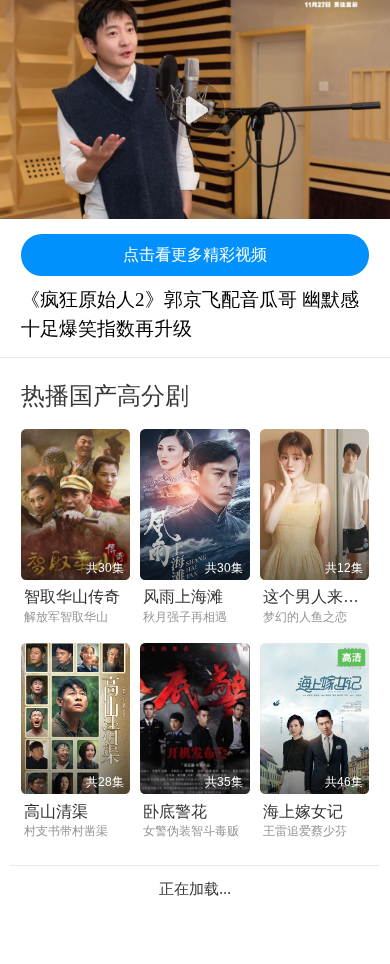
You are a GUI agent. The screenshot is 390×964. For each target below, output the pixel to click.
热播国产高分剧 (105, 396)
